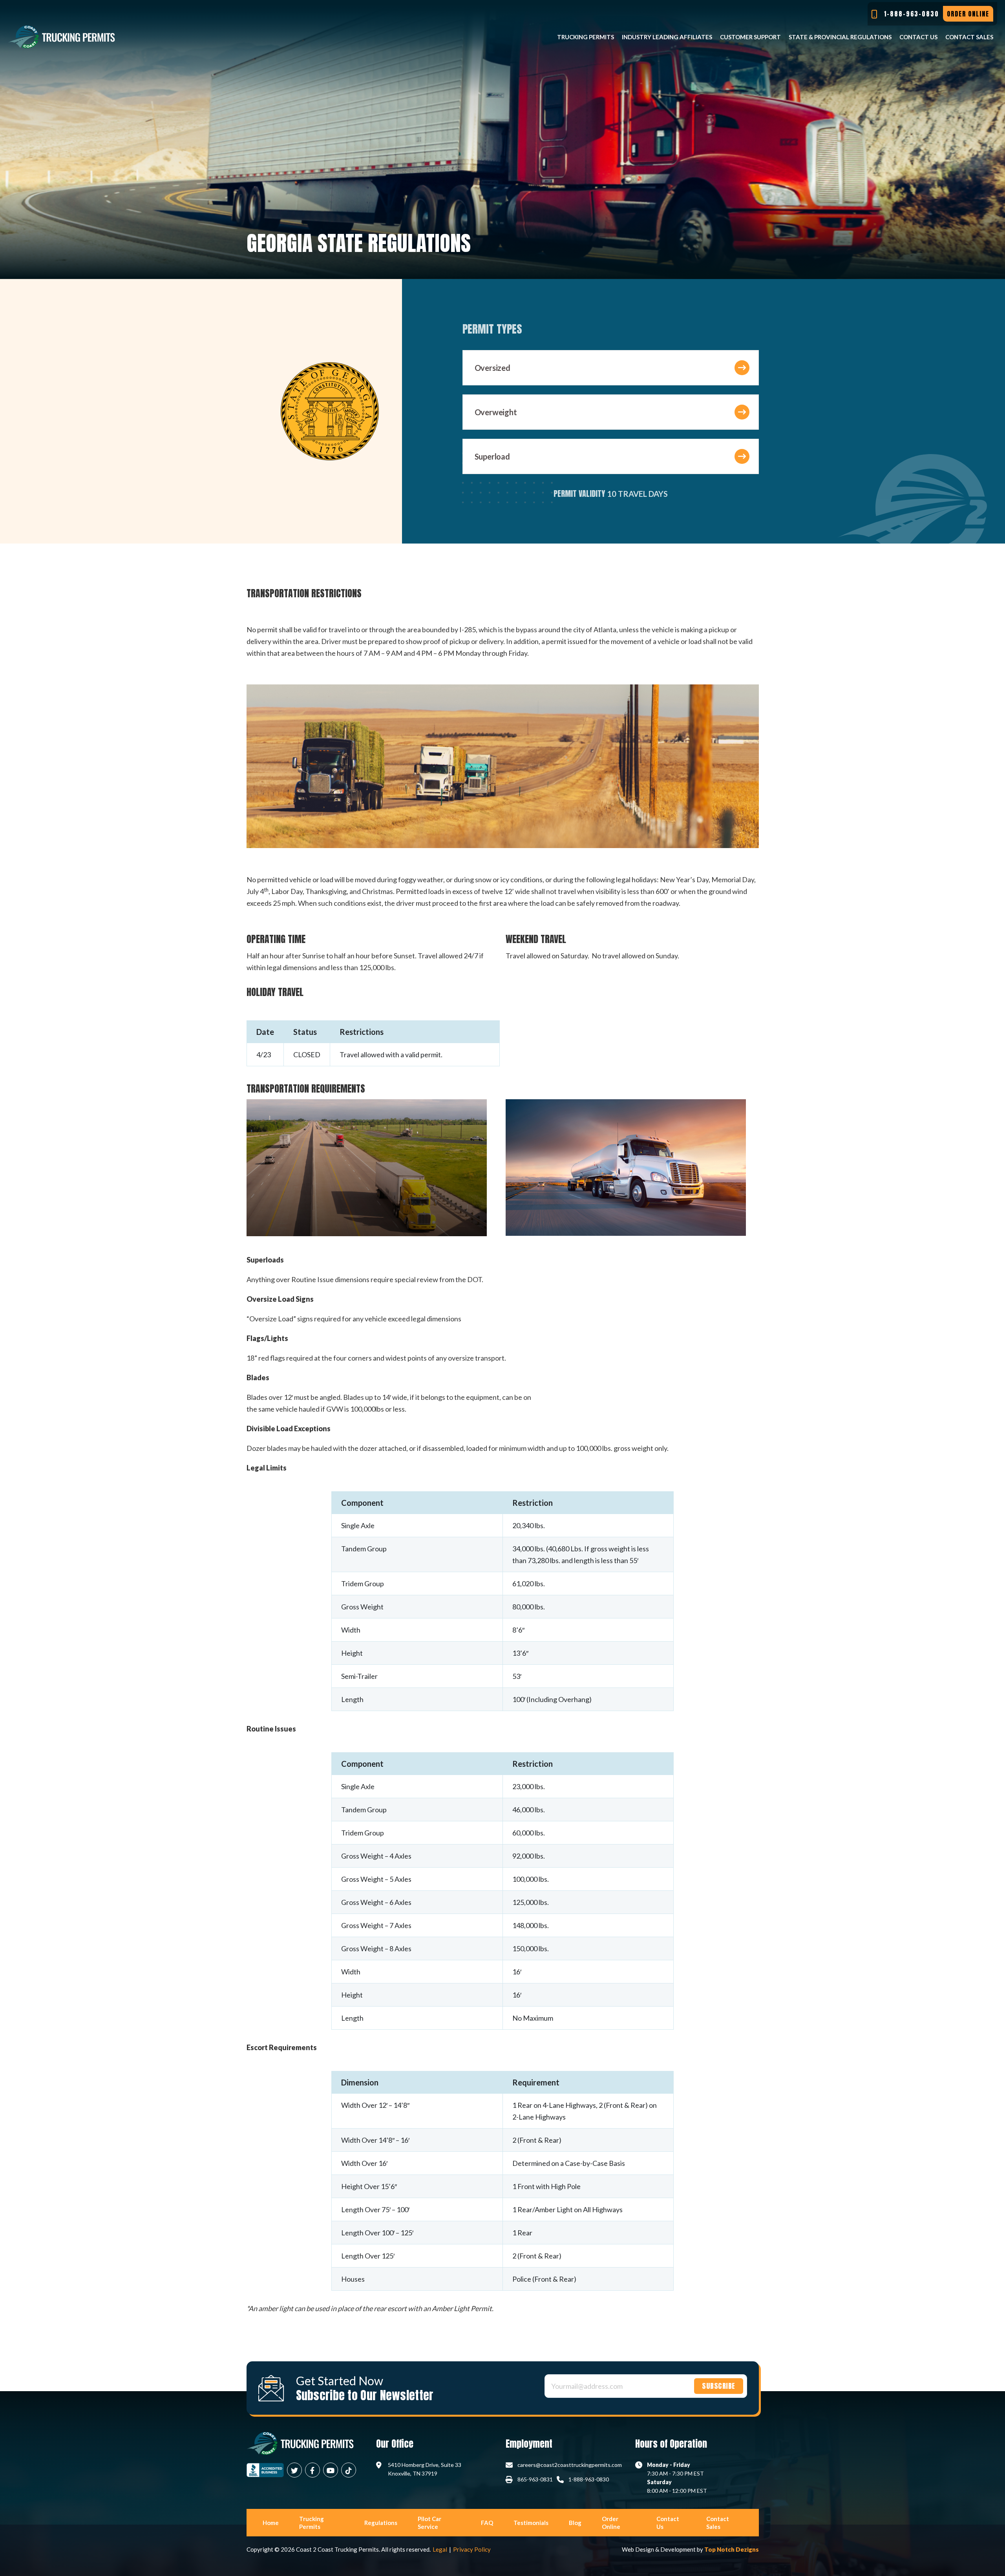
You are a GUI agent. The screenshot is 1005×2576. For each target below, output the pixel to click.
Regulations (381, 2523)
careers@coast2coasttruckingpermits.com (570, 2465)
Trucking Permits (586, 37)
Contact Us (918, 37)
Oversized (492, 368)
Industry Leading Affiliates (667, 37)
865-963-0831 (535, 2479)
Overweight (496, 412)
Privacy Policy (472, 2549)
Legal (440, 2549)
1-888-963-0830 (589, 2479)
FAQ (487, 2523)
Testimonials (531, 2523)
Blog (575, 2523)
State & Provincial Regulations (840, 37)
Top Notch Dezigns (732, 2549)
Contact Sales (969, 37)
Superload (492, 456)
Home (271, 2523)
